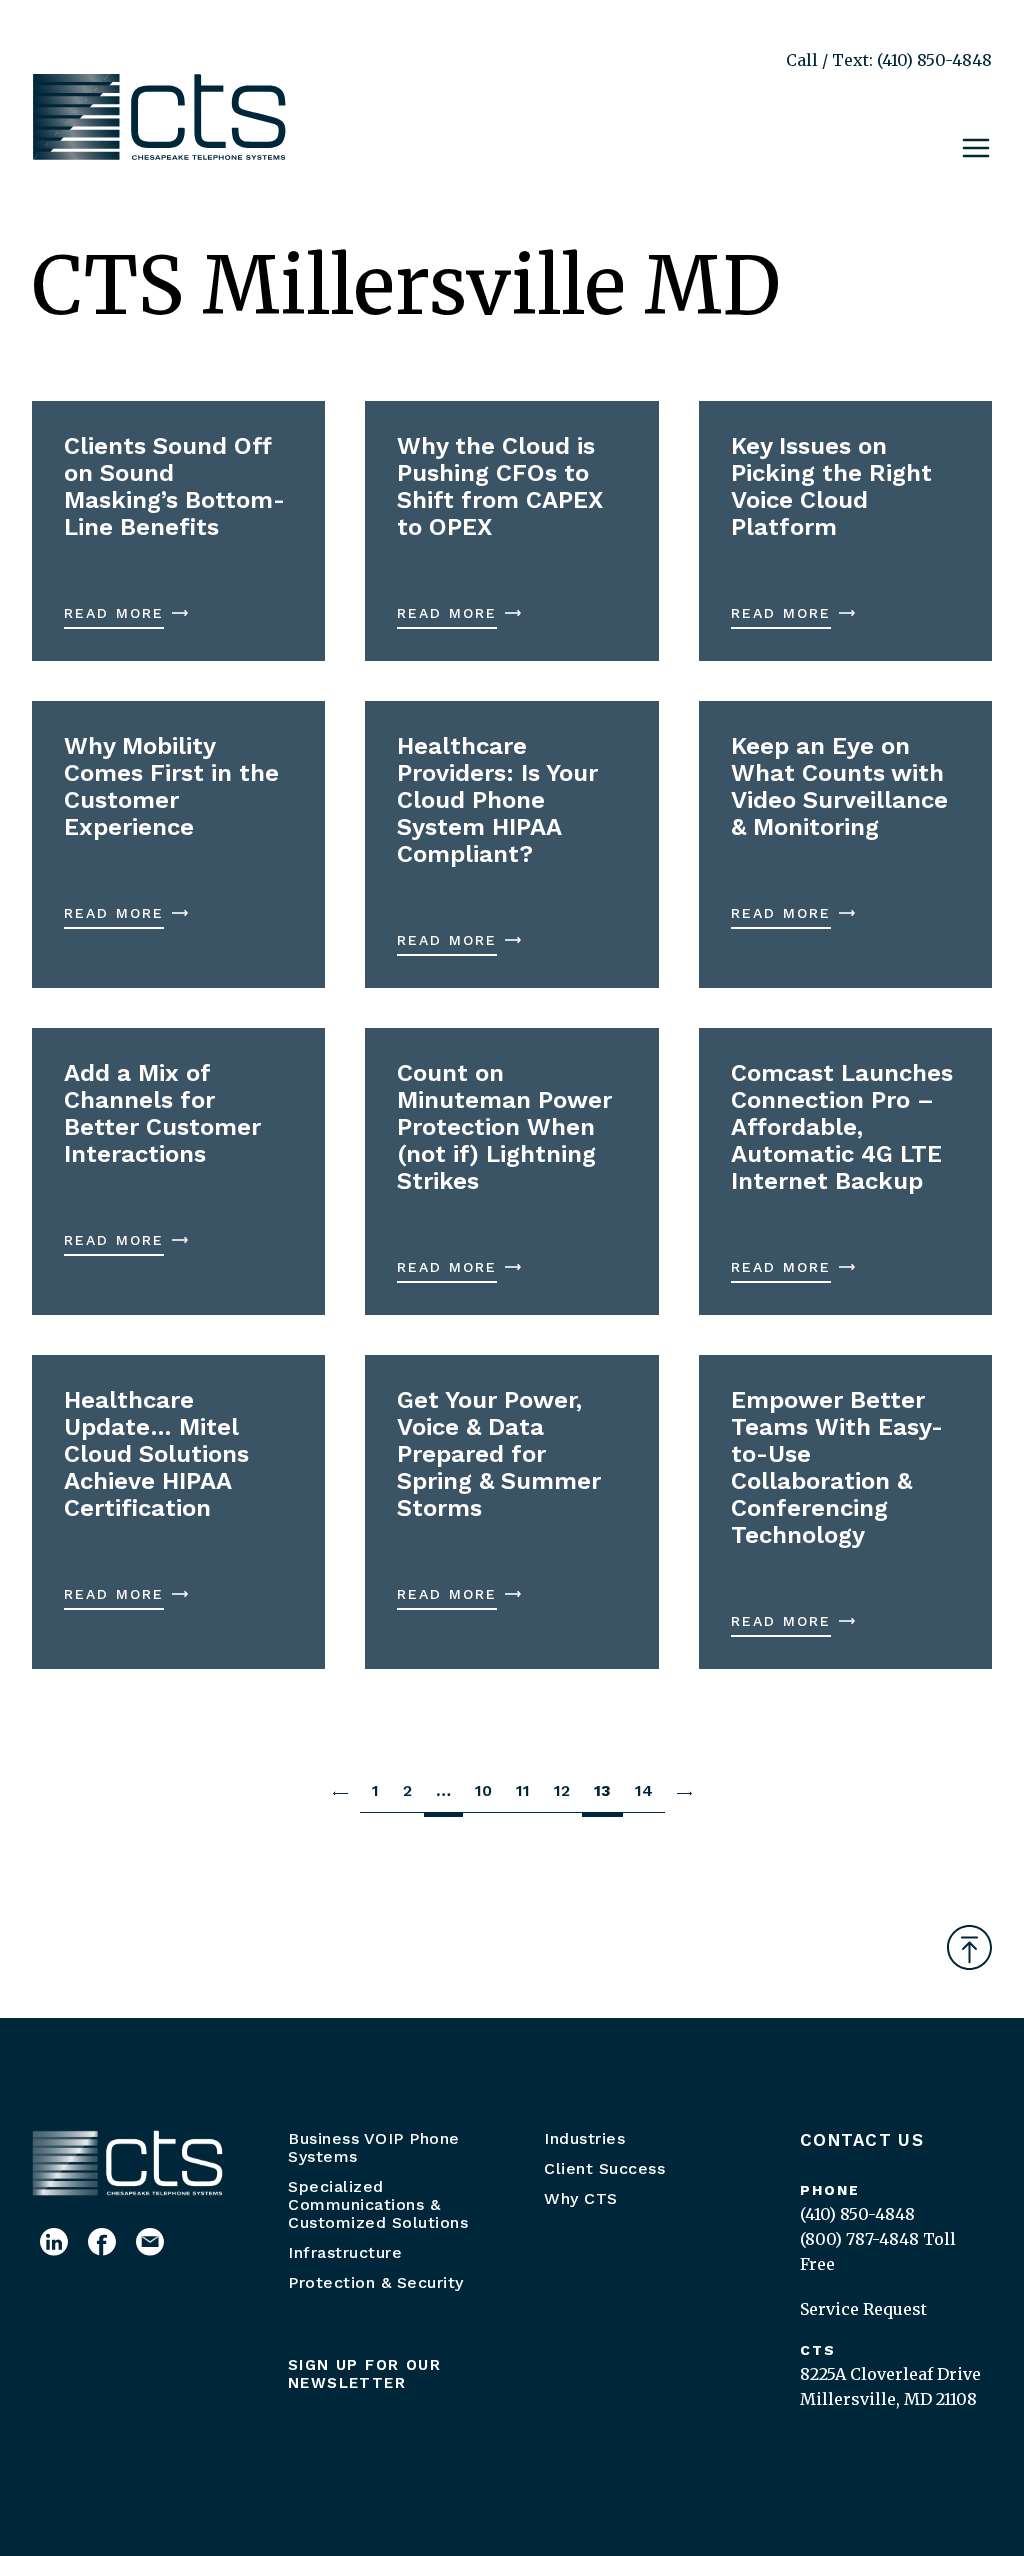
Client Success (604, 2168)
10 (483, 1790)
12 (562, 1790)
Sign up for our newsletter (364, 2374)
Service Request (863, 2309)
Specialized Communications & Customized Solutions (378, 2204)
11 (523, 1790)
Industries (584, 2138)
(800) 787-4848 (859, 2239)
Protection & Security (376, 2282)
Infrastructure (345, 2252)
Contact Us (862, 2140)
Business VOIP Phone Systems (374, 2147)
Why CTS (581, 2198)
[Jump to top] (969, 1947)
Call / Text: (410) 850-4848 (889, 60)
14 (644, 1790)
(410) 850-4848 (857, 2214)
